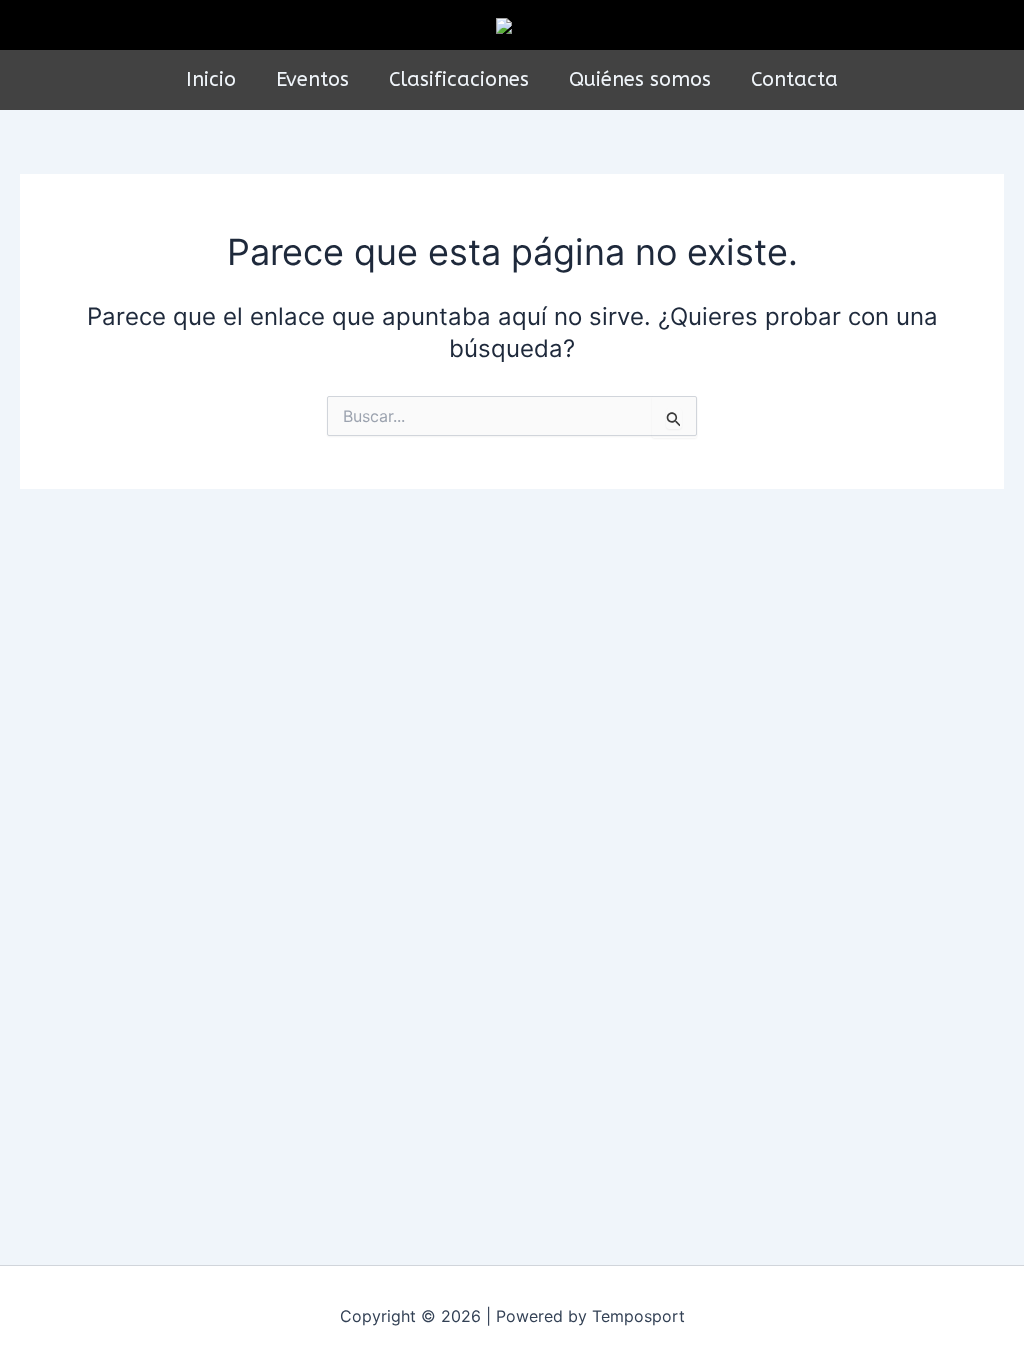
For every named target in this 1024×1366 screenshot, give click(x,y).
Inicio (211, 79)
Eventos (312, 79)
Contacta (794, 79)
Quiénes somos (640, 79)
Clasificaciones (459, 79)
